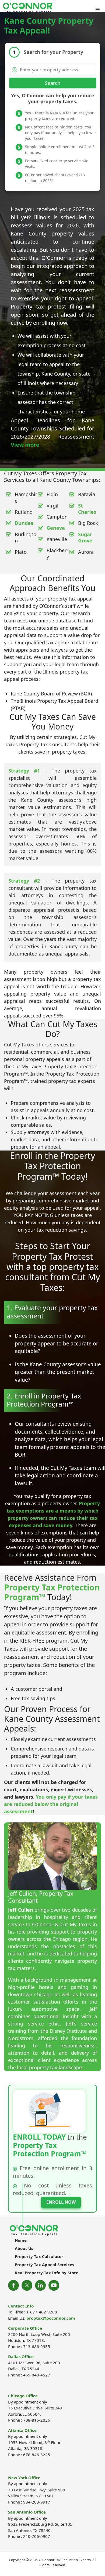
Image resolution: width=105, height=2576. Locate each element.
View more (25, 445)
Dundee (24, 523)
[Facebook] (13, 2285)
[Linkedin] (40, 2285)
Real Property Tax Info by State (47, 2273)
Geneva (56, 528)
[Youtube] (54, 2285)
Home (21, 2240)
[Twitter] (27, 2285)
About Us (24, 2248)
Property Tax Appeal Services (44, 2265)
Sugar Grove (85, 537)
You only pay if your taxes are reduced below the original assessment (51, 1804)
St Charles (87, 509)
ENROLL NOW (61, 2202)
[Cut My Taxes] (28, 8)
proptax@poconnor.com (51, 2318)
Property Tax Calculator (39, 2256)
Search (53, 83)
